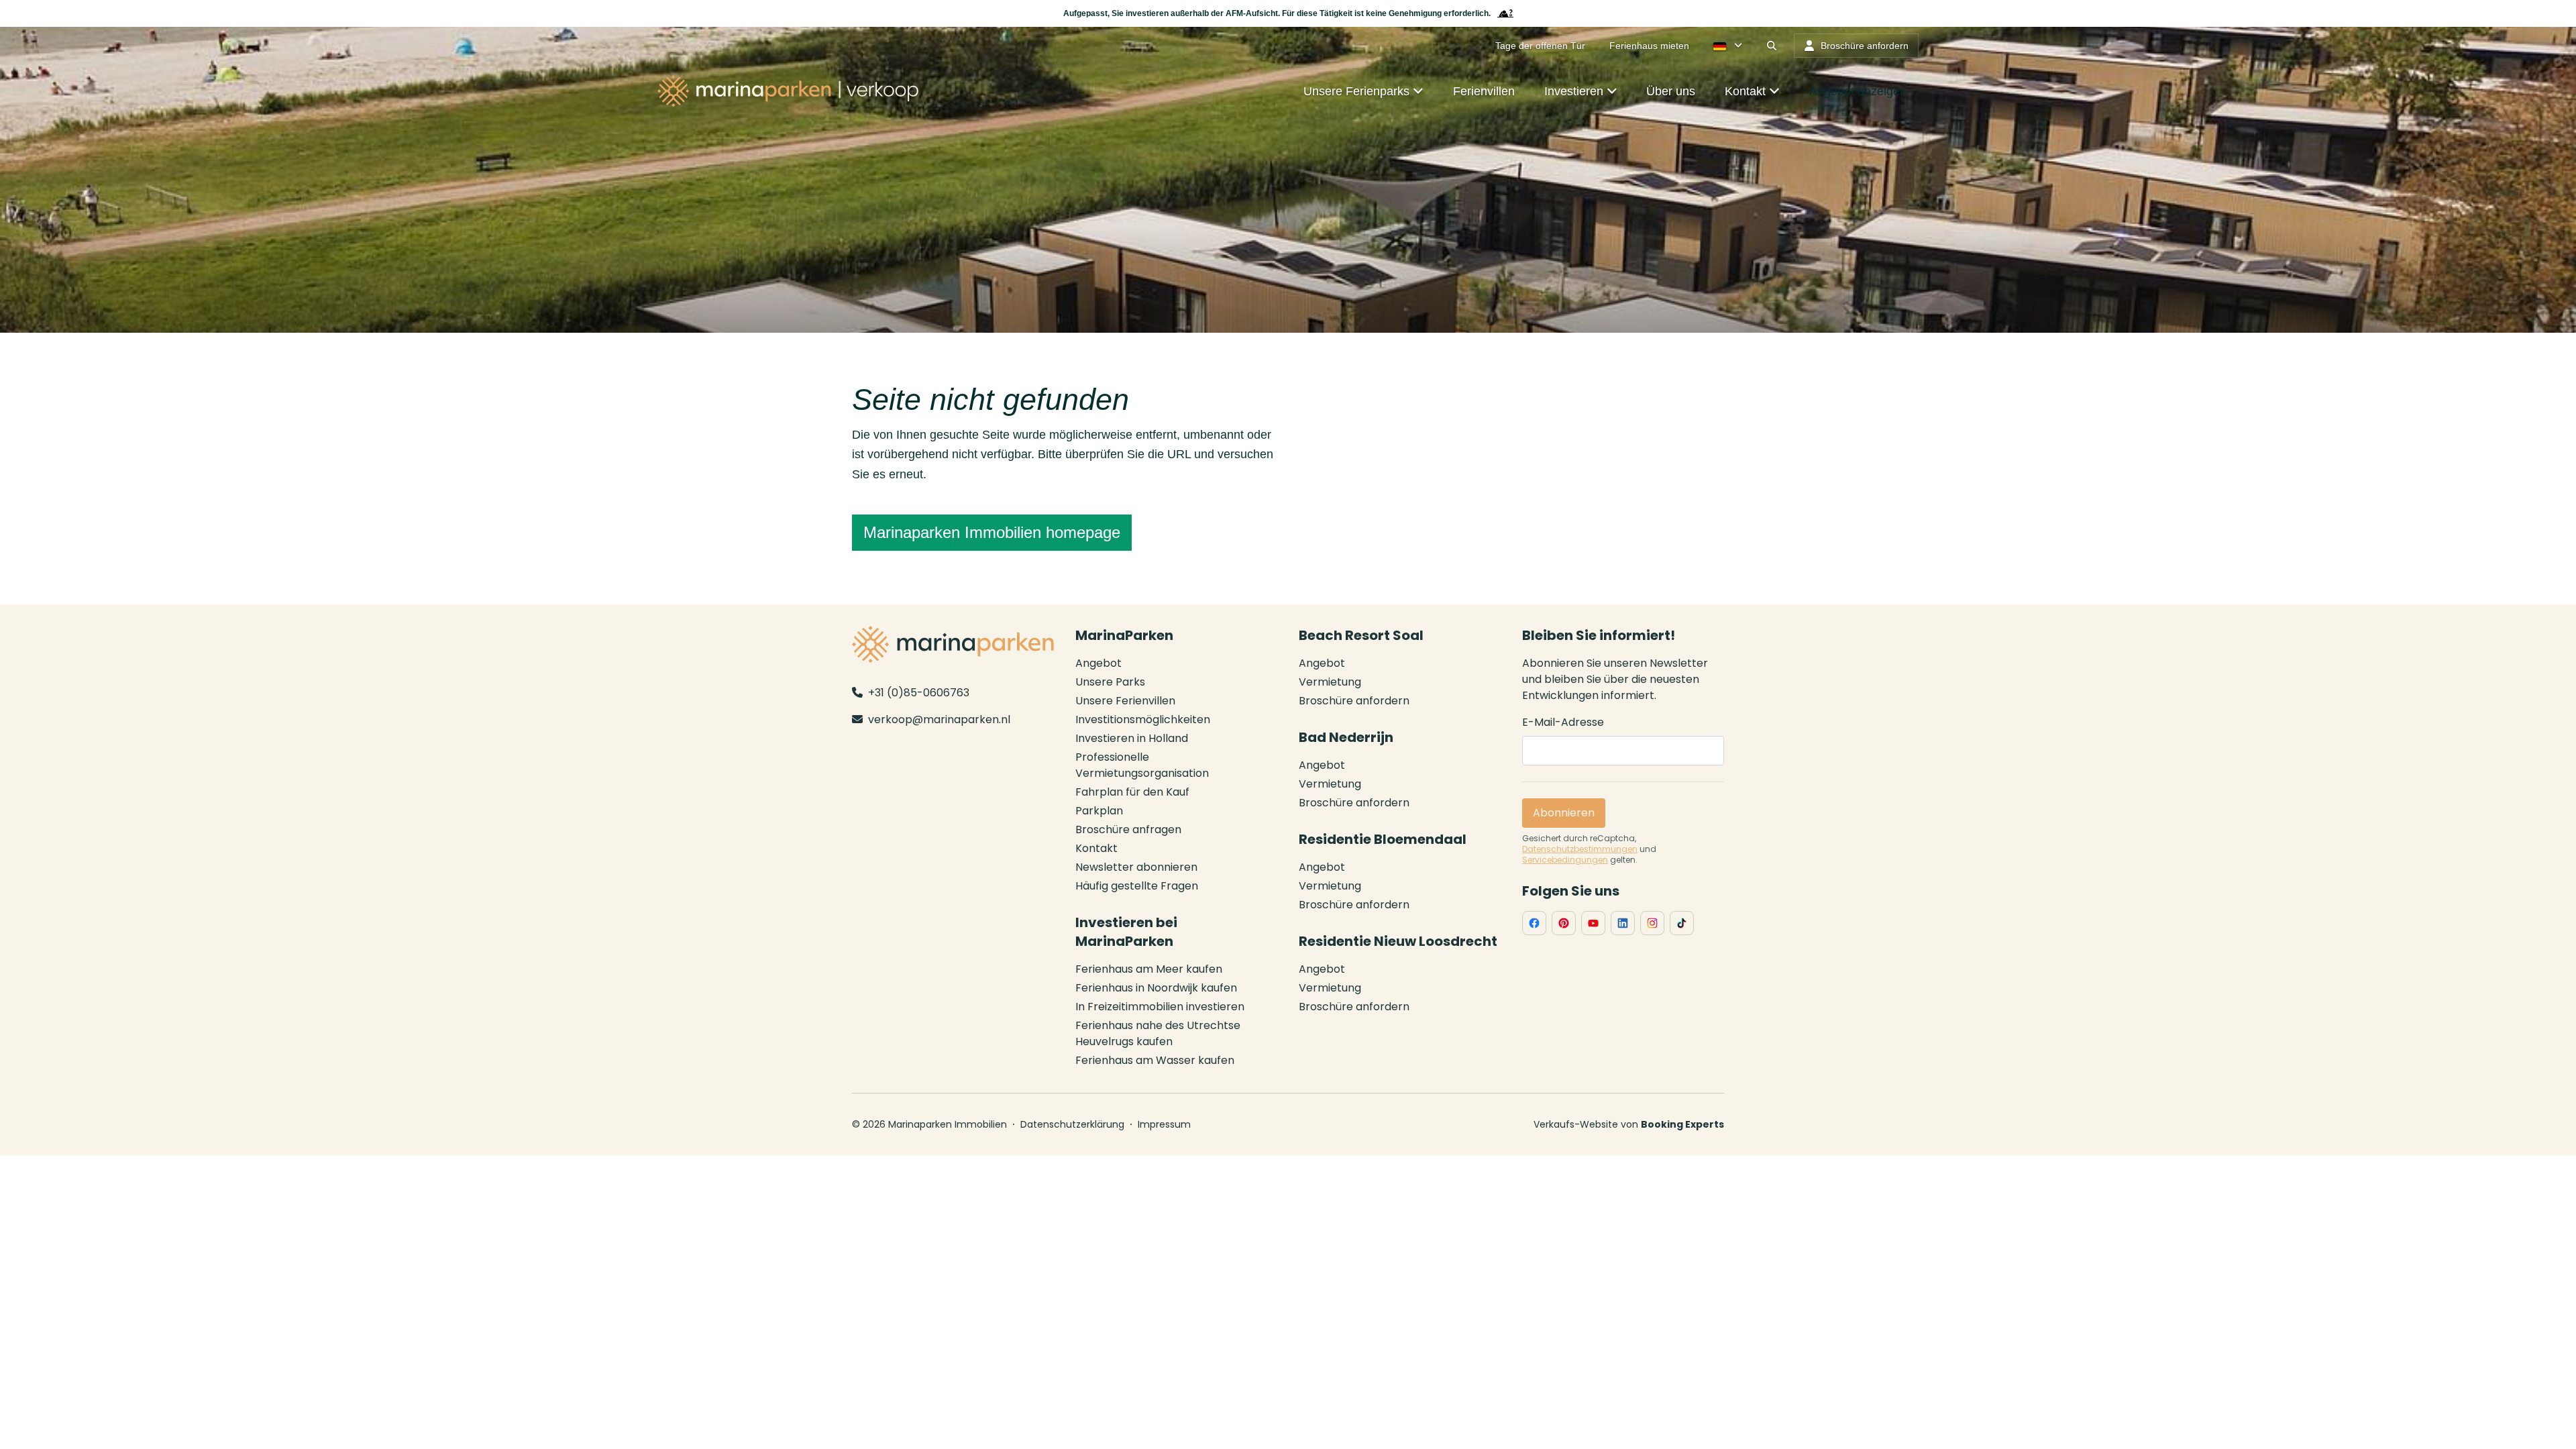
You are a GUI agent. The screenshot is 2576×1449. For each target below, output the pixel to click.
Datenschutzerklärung (1072, 1124)
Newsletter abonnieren (1136, 867)
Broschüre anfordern (1354, 701)
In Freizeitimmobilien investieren (1160, 1007)
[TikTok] (1682, 923)
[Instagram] (1652, 923)
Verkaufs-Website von (1629, 1124)
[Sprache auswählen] (1728, 46)
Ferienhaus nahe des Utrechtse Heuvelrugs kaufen (1158, 1033)
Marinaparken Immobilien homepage (992, 532)
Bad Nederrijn (1346, 737)
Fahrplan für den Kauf (1132, 792)
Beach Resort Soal (1361, 635)
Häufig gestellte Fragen (1137, 886)
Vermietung (1330, 682)
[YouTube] (1593, 923)
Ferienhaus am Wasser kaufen (1155, 1060)
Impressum (1164, 1124)
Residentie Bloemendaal (1383, 839)
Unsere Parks (1110, 682)
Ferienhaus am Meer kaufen (1149, 969)
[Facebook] (1534, 923)
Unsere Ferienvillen (1125, 701)
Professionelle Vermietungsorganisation (1142, 765)
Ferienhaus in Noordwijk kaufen (1156, 988)
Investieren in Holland (1132, 738)
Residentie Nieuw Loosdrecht (1398, 941)
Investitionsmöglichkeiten (1143, 719)
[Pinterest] (1564, 923)
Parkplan (1099, 811)
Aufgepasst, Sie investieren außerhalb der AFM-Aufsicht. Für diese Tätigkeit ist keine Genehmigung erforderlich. (1277, 13)
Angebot (1098, 663)
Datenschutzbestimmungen (1580, 849)
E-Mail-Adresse (1563, 722)
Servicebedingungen (1565, 860)
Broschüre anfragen (1128, 829)
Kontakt (1096, 848)
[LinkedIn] (1623, 923)
